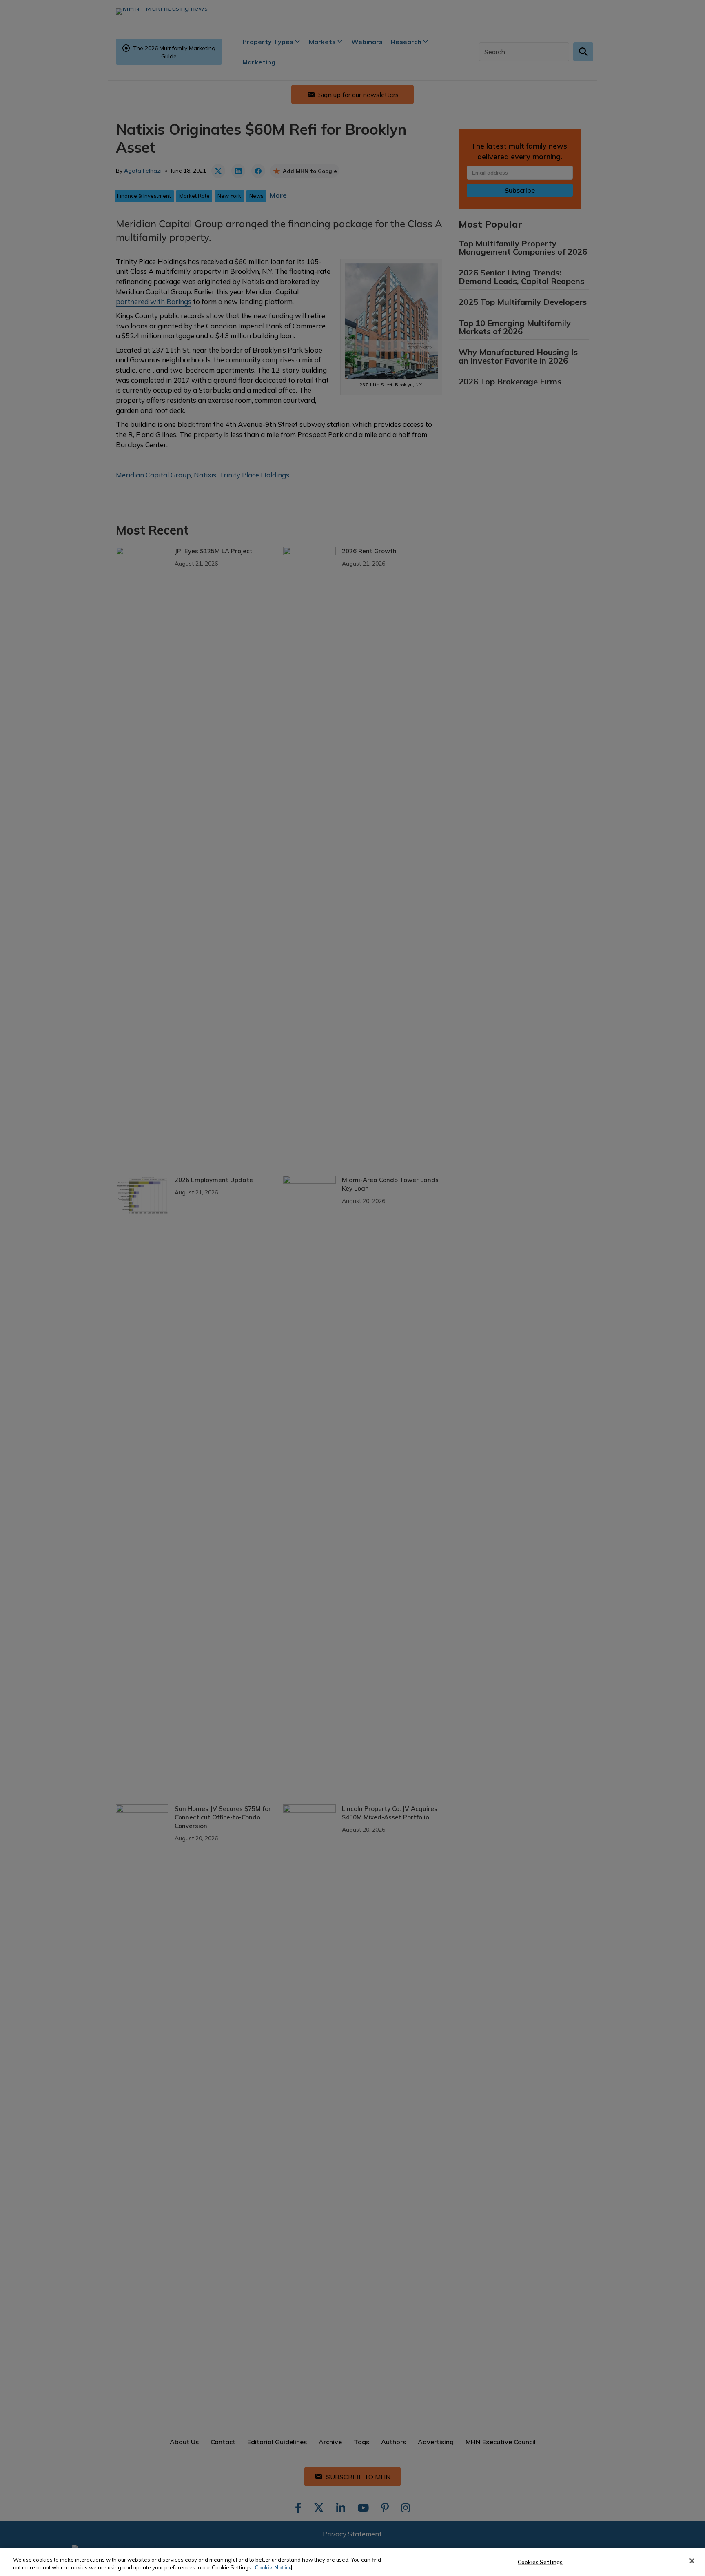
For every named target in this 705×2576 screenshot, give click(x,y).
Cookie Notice (273, 2567)
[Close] (692, 2561)
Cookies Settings (540, 2562)
